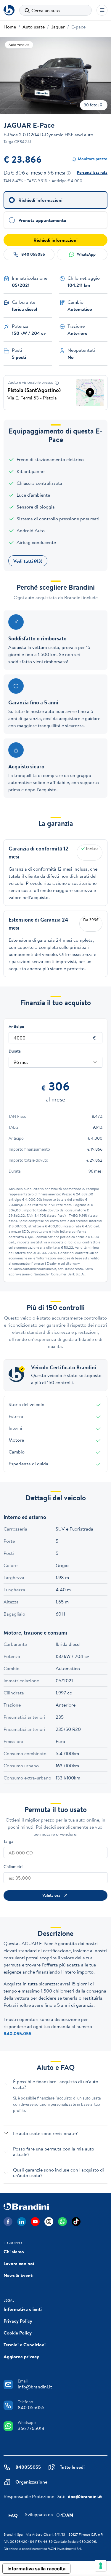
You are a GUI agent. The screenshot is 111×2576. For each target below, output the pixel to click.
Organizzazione (31, 2482)
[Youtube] (35, 2222)
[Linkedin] (22, 2222)
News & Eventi (18, 2275)
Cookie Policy (18, 2333)
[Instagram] (49, 2222)
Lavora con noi (19, 2263)
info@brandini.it (35, 2387)
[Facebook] (8, 2222)
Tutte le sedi (72, 2467)
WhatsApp (86, 254)
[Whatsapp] (62, 2222)
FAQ (13, 2515)
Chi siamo (14, 2252)
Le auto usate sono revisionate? (45, 2133)
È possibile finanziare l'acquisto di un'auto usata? (56, 2084)
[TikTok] (76, 2222)
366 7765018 (31, 2428)
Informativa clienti (23, 2309)
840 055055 (33, 254)
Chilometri (13, 1867)
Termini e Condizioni (25, 2345)
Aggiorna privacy (21, 2356)
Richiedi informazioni (55, 240)
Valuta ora (51, 1895)
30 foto (91, 105)
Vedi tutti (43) (28, 561)
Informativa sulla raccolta (36, 2569)
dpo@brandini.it (85, 2496)
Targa (8, 1841)
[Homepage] (9, 10)
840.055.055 (17, 2033)
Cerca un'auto (46, 10)
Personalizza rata (92, 172)
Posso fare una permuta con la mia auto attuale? (54, 2152)
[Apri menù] (102, 10)
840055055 (28, 2467)
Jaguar (58, 27)
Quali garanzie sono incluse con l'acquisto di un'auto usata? (58, 2173)
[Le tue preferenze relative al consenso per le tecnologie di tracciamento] (101, 2566)
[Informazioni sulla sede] (57, 383)
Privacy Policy (18, 2321)
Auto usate (34, 27)
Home (10, 27)
